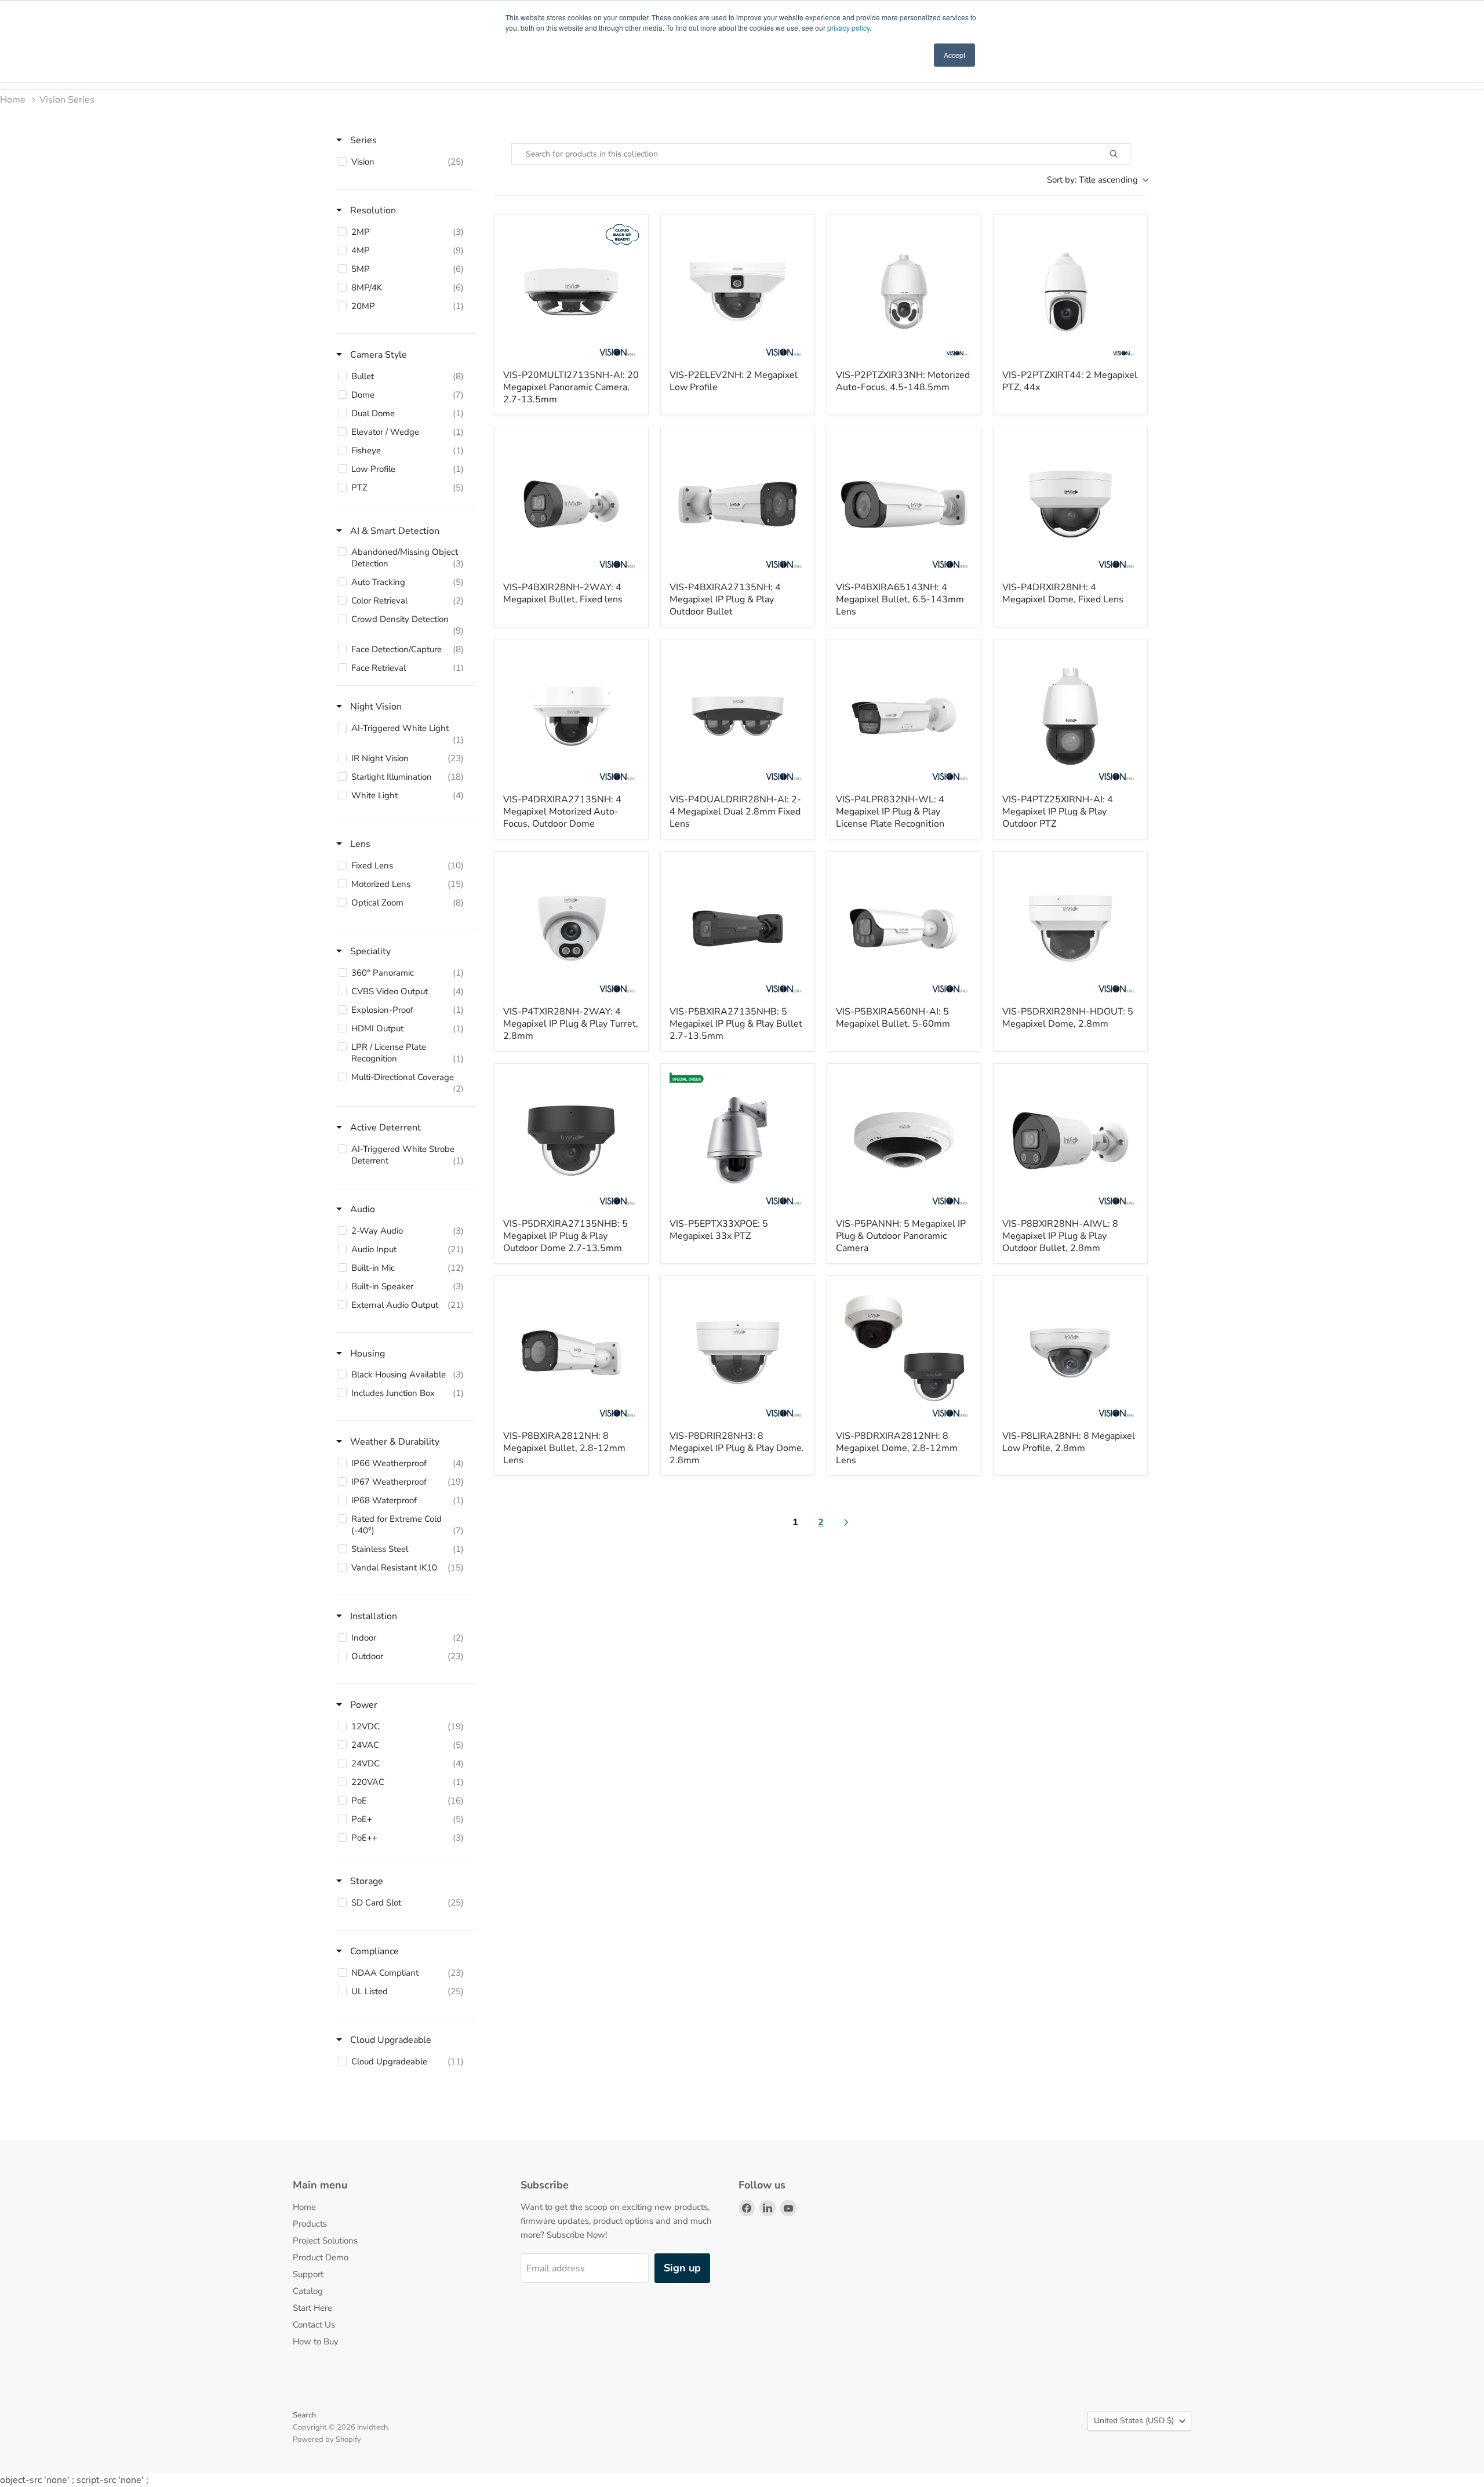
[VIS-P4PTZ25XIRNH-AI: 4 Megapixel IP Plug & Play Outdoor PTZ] (1070, 716)
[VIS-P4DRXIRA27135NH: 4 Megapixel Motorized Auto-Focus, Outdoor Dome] (571, 716)
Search (304, 2415)
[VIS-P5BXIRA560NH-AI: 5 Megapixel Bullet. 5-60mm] (904, 928)
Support (308, 2274)
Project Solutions (325, 2241)
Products (310, 2224)
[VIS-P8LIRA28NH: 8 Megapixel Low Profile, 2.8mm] (1070, 1353)
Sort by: (1092, 180)
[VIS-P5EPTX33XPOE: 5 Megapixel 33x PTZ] (738, 1141)
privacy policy (848, 28)
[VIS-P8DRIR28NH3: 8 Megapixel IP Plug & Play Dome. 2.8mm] (738, 1353)
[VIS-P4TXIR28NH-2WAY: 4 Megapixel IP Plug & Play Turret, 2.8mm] (571, 928)
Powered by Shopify (327, 2439)
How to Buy (316, 2341)
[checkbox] (404, 162)
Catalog (308, 2291)
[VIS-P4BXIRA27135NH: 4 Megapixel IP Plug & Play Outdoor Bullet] (738, 504)
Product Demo (321, 2257)
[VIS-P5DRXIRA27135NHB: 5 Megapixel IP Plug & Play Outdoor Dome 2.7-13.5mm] (571, 1141)
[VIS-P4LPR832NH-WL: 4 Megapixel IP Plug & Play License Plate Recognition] (904, 716)
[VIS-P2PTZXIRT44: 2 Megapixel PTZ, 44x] (1070, 292)
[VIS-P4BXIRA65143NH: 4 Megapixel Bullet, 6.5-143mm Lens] (904, 504)
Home (13, 100)
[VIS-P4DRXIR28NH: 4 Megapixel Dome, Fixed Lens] (1070, 504)
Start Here (312, 2308)
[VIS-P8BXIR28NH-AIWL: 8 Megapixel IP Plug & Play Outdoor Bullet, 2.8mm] (1070, 1141)
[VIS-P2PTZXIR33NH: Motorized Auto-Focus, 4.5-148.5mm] (904, 292)
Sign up (682, 2268)
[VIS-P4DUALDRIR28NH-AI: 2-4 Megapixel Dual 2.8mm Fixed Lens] (738, 716)
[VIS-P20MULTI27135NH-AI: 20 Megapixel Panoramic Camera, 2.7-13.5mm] (571, 292)
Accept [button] (954, 55)
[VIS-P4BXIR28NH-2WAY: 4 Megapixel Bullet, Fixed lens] (571, 504)
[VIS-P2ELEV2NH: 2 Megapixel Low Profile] (738, 292)
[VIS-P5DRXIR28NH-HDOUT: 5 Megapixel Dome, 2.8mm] (1070, 928)
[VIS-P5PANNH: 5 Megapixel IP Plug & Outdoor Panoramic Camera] (904, 1141)
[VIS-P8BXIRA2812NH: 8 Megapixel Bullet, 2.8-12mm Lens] (571, 1353)
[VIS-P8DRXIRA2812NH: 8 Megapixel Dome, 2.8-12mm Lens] (904, 1353)
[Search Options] (1127, 154)
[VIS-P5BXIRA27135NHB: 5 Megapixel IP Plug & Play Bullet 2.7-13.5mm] (738, 928)
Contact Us (314, 2325)
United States (1134, 2421)
